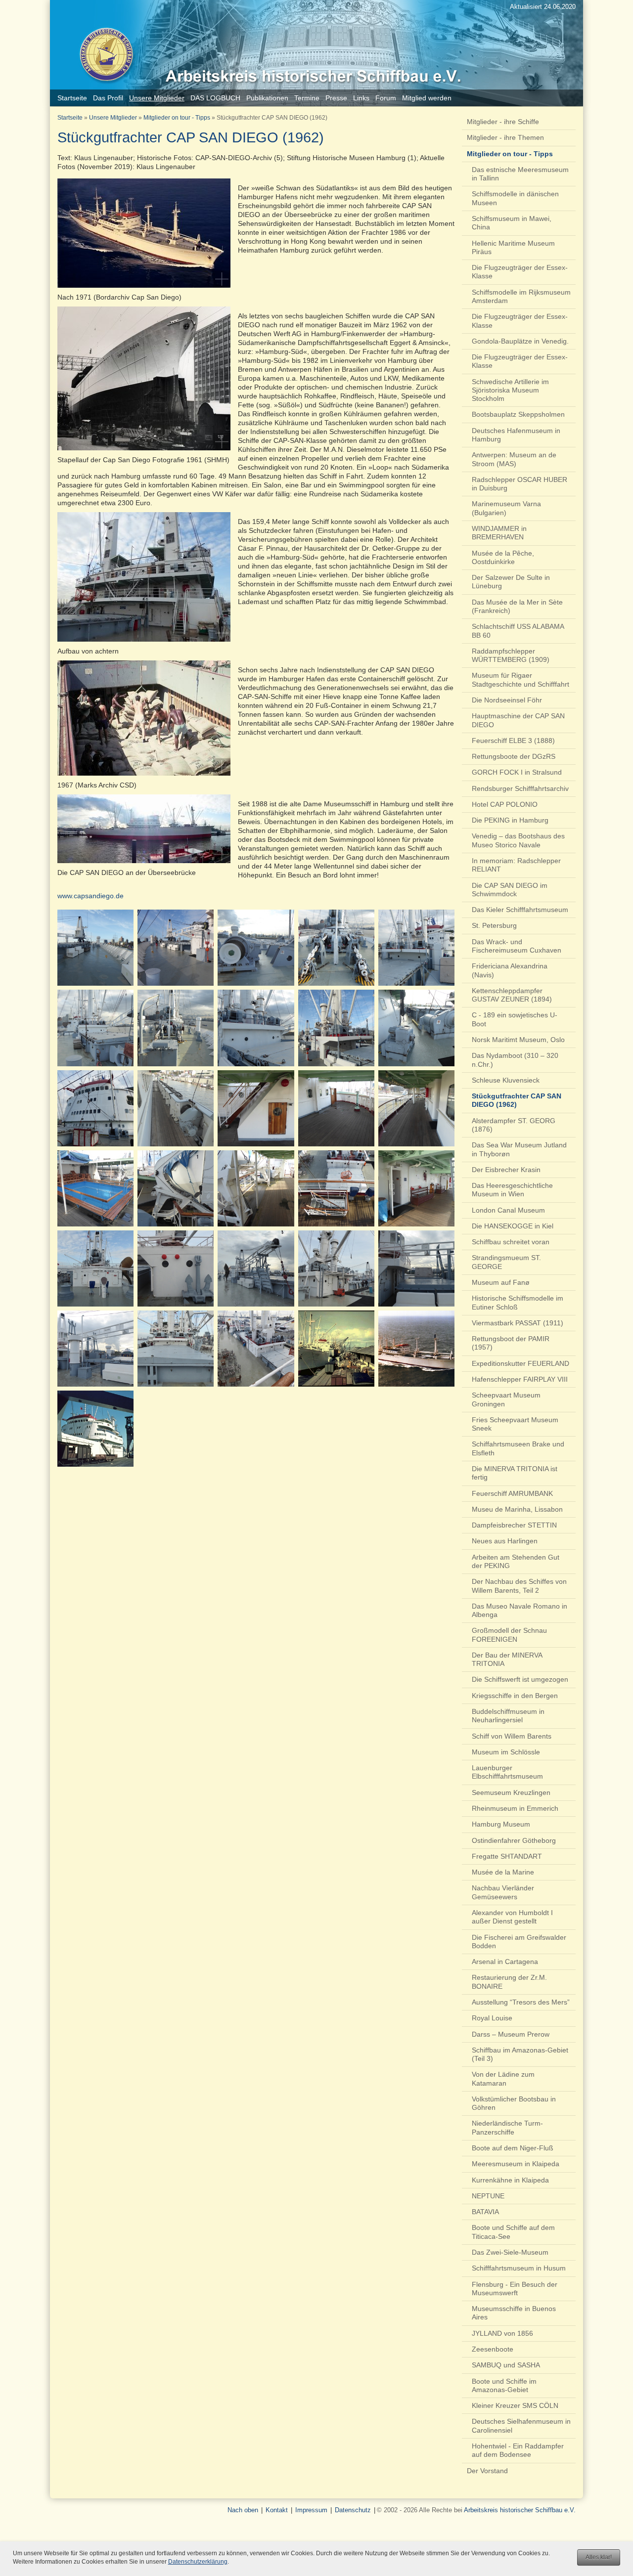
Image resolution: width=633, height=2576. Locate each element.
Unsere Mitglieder (113, 118)
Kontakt (277, 2510)
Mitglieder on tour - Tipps (177, 118)
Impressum (311, 2510)
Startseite (70, 118)
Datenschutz (353, 2510)
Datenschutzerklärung (198, 2562)
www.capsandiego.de (90, 896)
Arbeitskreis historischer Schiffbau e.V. (520, 2510)
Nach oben (243, 2510)
